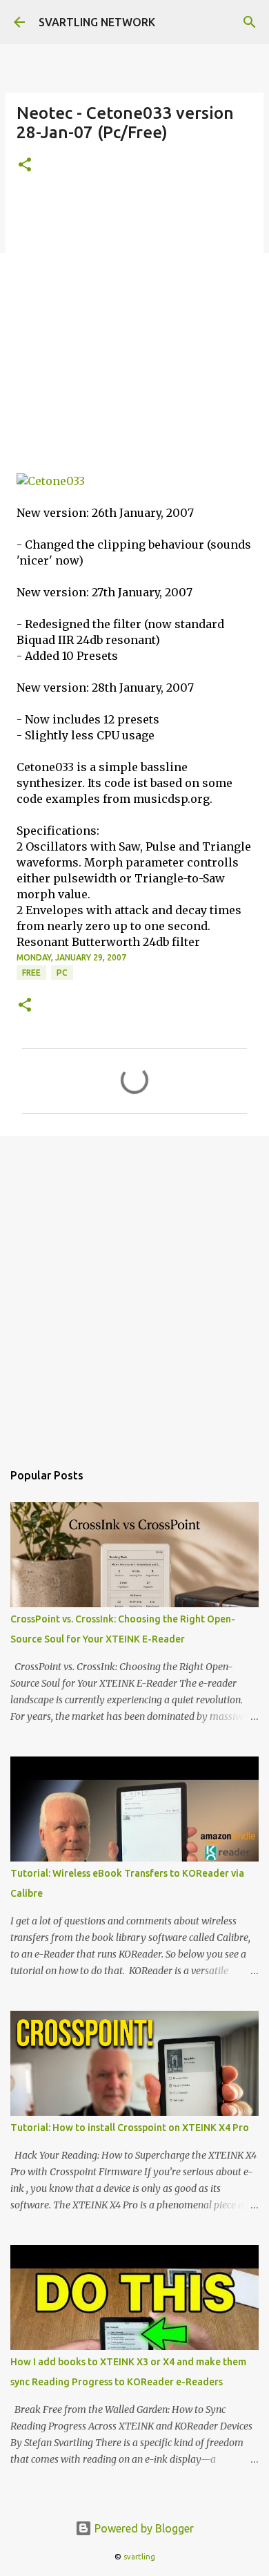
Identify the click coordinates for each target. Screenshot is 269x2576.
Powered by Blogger (143, 2528)
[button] (25, 165)
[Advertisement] (134, 332)
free (31, 973)
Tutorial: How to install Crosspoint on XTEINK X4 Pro (130, 2128)
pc (62, 973)
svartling (139, 2557)
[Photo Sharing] (51, 481)
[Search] (250, 22)
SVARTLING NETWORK (97, 22)
